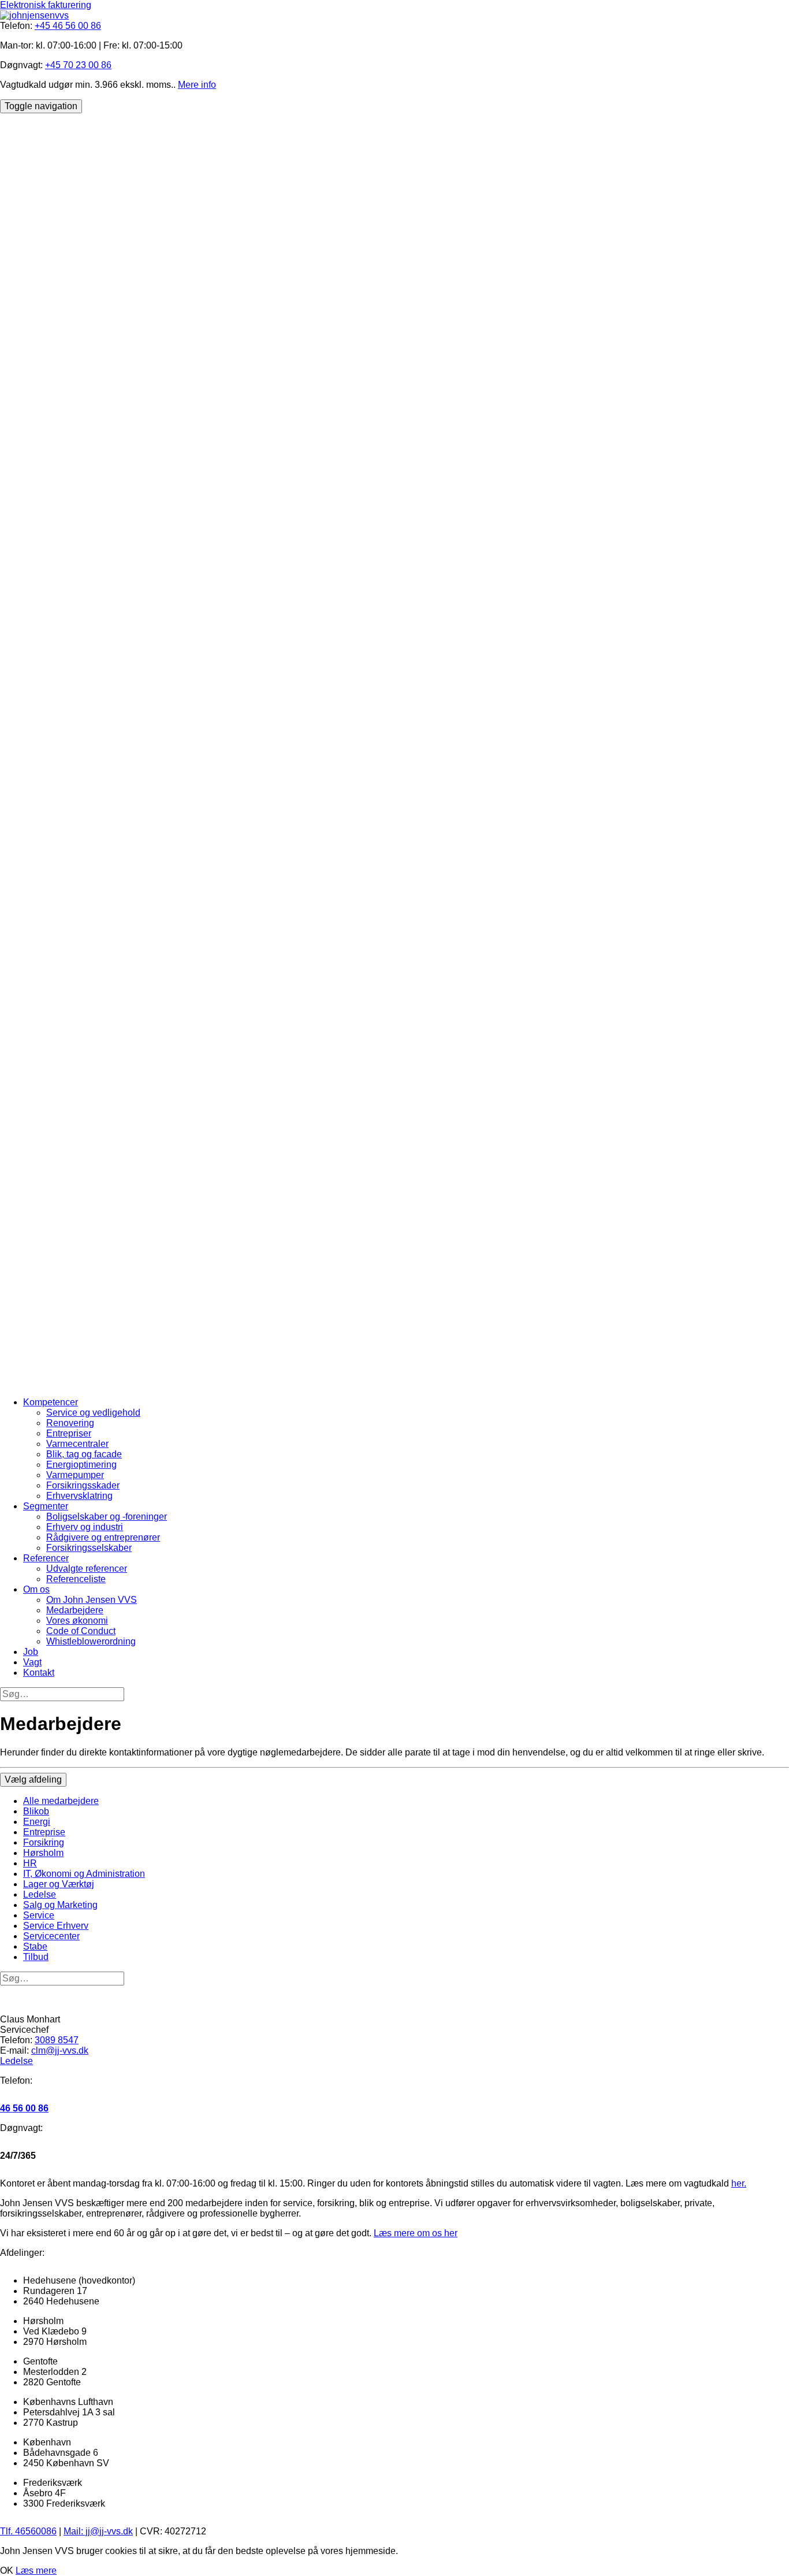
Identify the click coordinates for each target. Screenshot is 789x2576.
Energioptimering (81, 1465)
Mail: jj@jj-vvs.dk (98, 2531)
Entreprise (44, 1832)
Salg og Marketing (60, 1905)
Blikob (36, 1811)
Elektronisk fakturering (46, 5)
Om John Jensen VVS (92, 1600)
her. (739, 2183)
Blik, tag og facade (84, 1454)
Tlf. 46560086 (28, 2531)
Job (31, 1652)
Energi (37, 1822)
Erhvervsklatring (79, 1496)
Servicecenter (51, 1936)
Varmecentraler (77, 1444)
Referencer (46, 1558)
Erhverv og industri (85, 1527)
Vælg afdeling (33, 1779)
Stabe (35, 1946)
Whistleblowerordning (91, 1641)
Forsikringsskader (83, 1485)
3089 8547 (57, 2040)
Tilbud (36, 1957)
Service (39, 1915)
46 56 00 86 (24, 2108)
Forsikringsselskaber (89, 1548)
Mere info (197, 85)
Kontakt (39, 1673)
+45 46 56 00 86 (68, 26)
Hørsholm (43, 1853)
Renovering (70, 1423)
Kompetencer (51, 1402)
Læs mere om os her (416, 2233)
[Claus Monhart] (394, 2000)
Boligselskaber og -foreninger (107, 1517)
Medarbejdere (75, 1610)
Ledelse (40, 1894)
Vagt (32, 1662)
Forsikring (44, 1842)
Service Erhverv (56, 1926)
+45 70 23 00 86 (78, 65)
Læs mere (36, 2571)
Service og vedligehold (93, 1413)
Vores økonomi (77, 1621)
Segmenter (46, 1506)
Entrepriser (69, 1433)
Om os (36, 1589)
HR (30, 1863)
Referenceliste (76, 1579)
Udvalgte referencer (87, 1569)
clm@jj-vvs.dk (60, 2050)
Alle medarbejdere (61, 1801)
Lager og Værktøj (59, 1884)
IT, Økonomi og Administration (84, 1874)
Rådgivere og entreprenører (103, 1537)
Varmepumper (75, 1475)
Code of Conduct (81, 1631)
